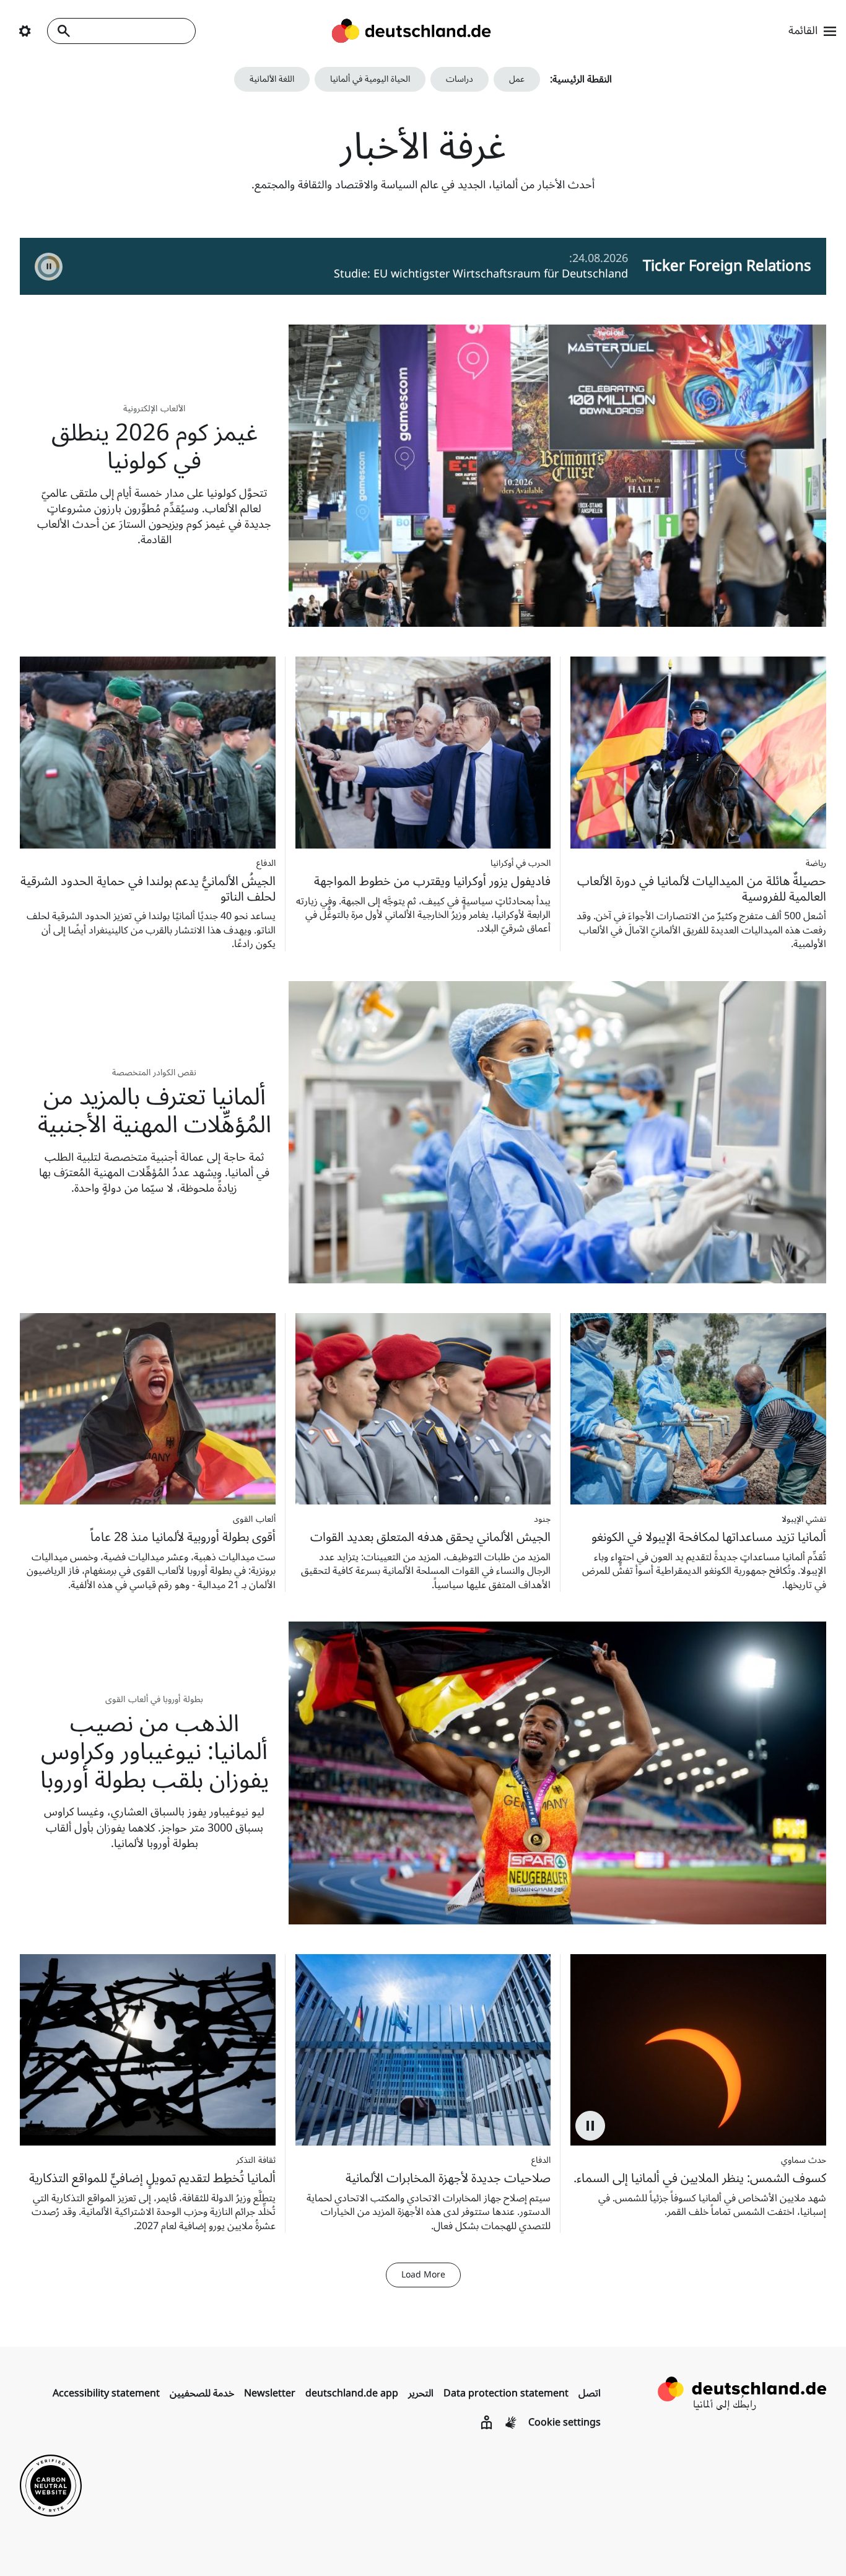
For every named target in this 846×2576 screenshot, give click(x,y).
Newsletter (270, 2393)
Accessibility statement (106, 2393)
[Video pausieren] (590, 2126)
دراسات (460, 79)
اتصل (590, 2393)
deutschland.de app (352, 2393)
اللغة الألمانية (272, 79)
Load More (423, 2275)
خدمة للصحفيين (202, 2393)
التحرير (421, 2393)
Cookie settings (565, 2422)
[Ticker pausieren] (49, 267)
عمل (517, 79)
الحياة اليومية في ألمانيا (370, 79)
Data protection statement (506, 2393)
